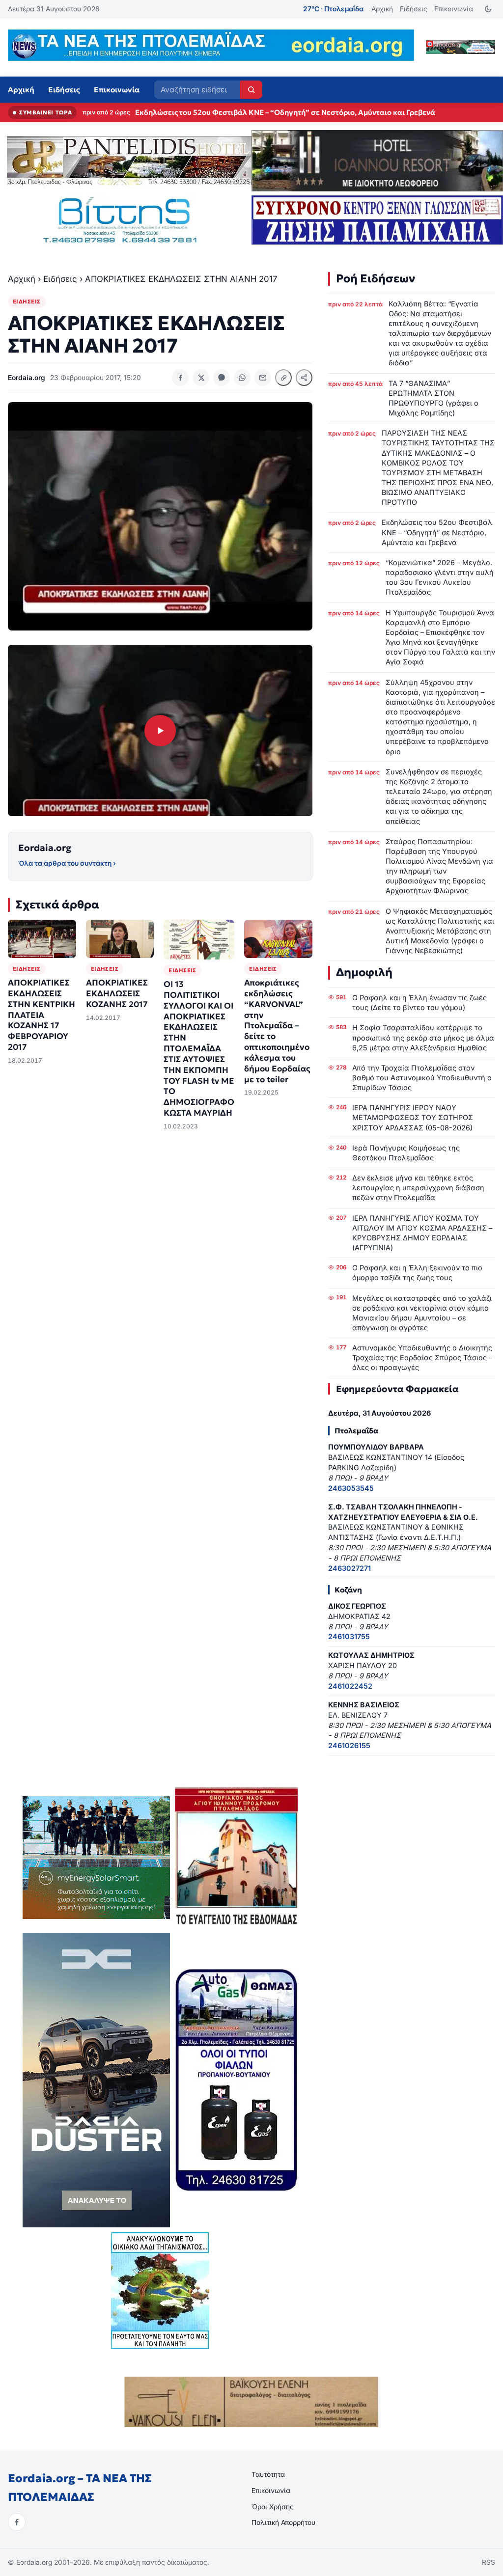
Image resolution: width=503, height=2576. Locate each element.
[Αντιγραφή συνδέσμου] (283, 378)
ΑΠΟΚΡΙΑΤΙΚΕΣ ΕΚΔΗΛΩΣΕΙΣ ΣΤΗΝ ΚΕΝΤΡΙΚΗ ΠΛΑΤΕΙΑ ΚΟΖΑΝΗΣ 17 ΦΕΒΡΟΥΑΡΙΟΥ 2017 (42, 1015)
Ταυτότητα (268, 2474)
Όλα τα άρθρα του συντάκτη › (67, 863)
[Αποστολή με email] (263, 378)
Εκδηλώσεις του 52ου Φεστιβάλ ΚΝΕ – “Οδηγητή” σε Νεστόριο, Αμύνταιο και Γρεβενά (437, 532)
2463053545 (351, 1488)
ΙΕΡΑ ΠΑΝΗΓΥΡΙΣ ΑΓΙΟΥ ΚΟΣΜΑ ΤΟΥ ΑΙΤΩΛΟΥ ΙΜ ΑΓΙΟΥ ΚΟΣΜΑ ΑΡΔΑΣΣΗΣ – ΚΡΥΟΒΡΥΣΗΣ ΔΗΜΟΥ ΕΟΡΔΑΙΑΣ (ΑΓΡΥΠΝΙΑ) (422, 1233)
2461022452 (350, 1686)
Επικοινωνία (454, 9)
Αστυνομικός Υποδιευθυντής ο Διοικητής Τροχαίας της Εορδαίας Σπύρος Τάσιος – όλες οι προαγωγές (422, 1357)
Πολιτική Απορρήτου (283, 2522)
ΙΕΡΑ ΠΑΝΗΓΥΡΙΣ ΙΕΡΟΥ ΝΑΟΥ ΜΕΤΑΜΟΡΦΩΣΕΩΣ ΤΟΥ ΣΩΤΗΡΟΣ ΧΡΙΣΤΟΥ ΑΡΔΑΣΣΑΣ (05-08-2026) (413, 1117)
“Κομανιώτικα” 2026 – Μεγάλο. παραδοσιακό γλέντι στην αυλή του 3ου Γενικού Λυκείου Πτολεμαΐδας (317, 112)
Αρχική (382, 9)
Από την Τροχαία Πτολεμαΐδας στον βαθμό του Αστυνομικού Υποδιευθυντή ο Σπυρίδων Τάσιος (422, 1078)
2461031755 (349, 1636)
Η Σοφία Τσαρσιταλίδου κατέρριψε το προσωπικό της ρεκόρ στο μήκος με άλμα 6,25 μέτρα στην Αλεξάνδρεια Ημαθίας (423, 1037)
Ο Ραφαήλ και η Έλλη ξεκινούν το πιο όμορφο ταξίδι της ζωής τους (417, 1273)
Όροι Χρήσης (273, 2507)
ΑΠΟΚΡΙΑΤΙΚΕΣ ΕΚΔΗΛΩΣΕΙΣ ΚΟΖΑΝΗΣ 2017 (117, 994)
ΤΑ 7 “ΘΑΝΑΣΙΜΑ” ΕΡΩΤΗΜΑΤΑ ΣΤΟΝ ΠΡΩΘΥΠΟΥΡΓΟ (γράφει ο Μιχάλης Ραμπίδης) (433, 398)
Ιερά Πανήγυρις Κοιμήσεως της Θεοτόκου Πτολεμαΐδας (406, 1153)
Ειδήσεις (414, 9)
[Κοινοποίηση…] (304, 378)
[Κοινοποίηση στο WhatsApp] (242, 378)
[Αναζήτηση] (251, 90)
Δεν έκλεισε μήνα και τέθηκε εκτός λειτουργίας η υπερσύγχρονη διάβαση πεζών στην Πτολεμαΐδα (418, 1188)
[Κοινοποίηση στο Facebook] (180, 378)
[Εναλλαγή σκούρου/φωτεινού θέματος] (488, 9)
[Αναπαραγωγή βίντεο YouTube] (160, 730)
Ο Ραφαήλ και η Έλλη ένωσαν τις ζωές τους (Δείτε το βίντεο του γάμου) (419, 1002)
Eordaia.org (45, 848)
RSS (489, 2562)
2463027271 (349, 1568)
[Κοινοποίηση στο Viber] (222, 378)
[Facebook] (17, 2522)
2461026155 (349, 1745)
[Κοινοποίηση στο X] (201, 378)
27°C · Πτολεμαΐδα (333, 9)
